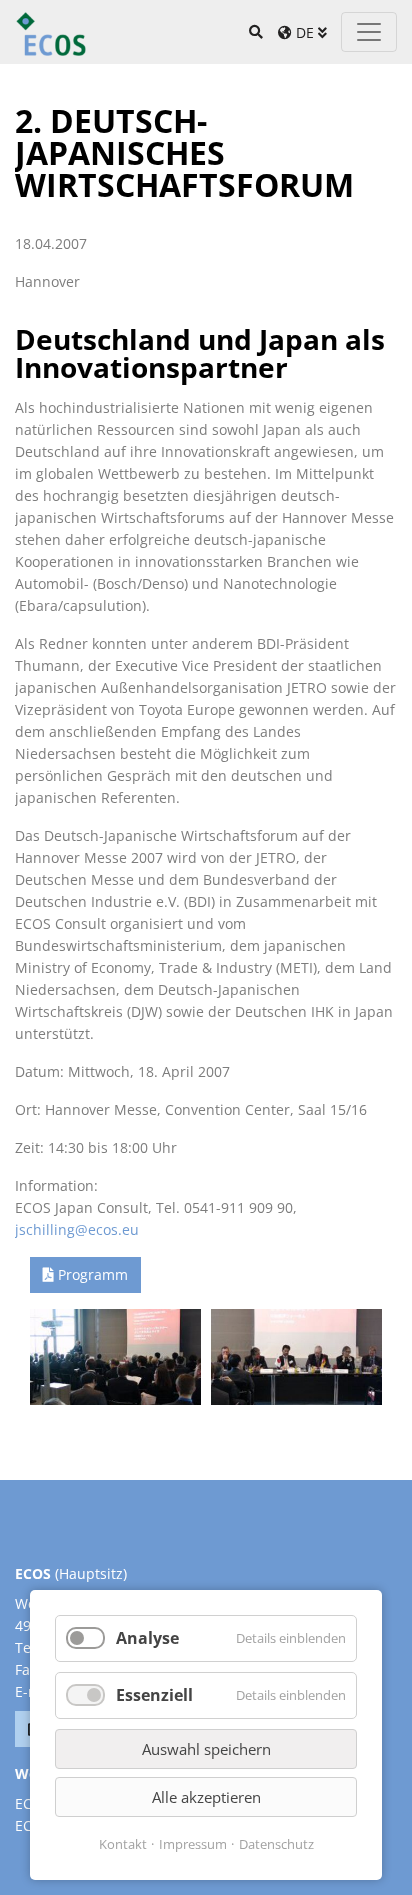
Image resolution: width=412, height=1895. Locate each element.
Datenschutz (276, 1844)
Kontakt (123, 1844)
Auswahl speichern (206, 1749)
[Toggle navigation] (369, 32)
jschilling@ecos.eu (77, 1229)
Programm (93, 1274)
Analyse (147, 1638)
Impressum (193, 1844)
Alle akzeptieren (206, 1797)
